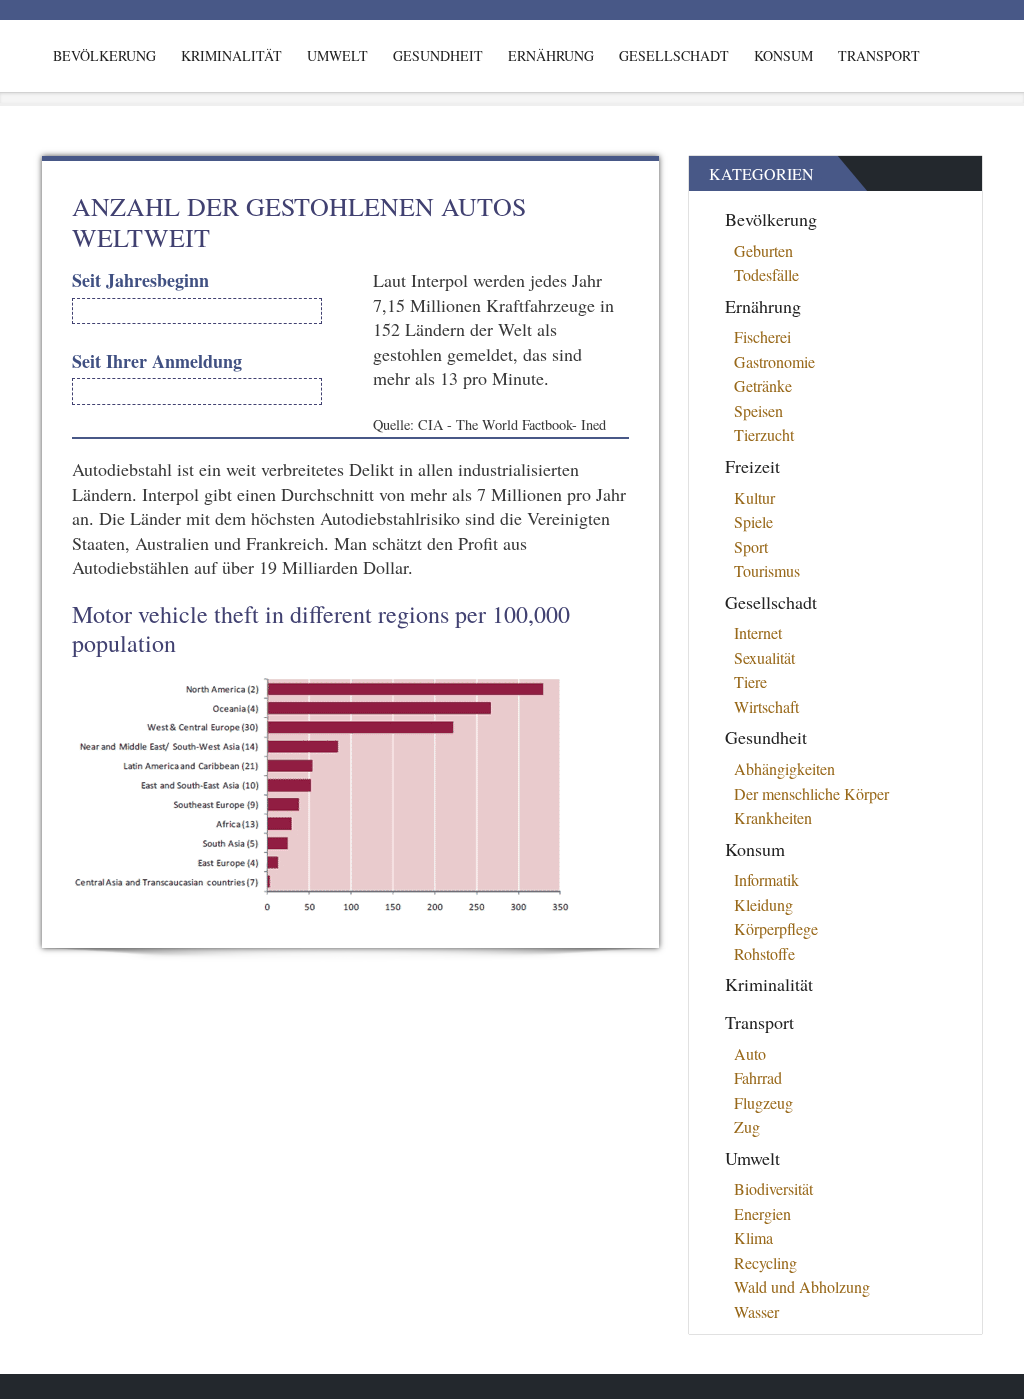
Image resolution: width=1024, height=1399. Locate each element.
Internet (758, 632)
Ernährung (551, 55)
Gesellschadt (674, 55)
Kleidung (763, 904)
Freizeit (752, 466)
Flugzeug (763, 1102)
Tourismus (767, 570)
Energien (762, 1213)
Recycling (765, 1262)
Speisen (758, 410)
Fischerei (762, 336)
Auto (750, 1053)
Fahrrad (758, 1077)
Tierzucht (764, 434)
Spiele (753, 521)
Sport (751, 546)
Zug (747, 1126)
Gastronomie (774, 361)
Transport (879, 55)
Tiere (750, 681)
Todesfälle (766, 274)
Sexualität (764, 657)
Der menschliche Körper (811, 793)
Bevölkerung (104, 55)
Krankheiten (773, 817)
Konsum (783, 55)
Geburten (763, 250)
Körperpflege (776, 928)
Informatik (766, 879)
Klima (753, 1237)
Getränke (763, 385)
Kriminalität (231, 55)
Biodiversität (773, 1188)
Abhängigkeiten (784, 768)
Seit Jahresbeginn (140, 280)
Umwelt (337, 55)
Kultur (754, 497)
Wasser (756, 1311)
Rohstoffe (764, 953)
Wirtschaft (766, 706)
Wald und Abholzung (802, 1286)
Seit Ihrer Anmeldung (157, 361)
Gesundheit (438, 55)
